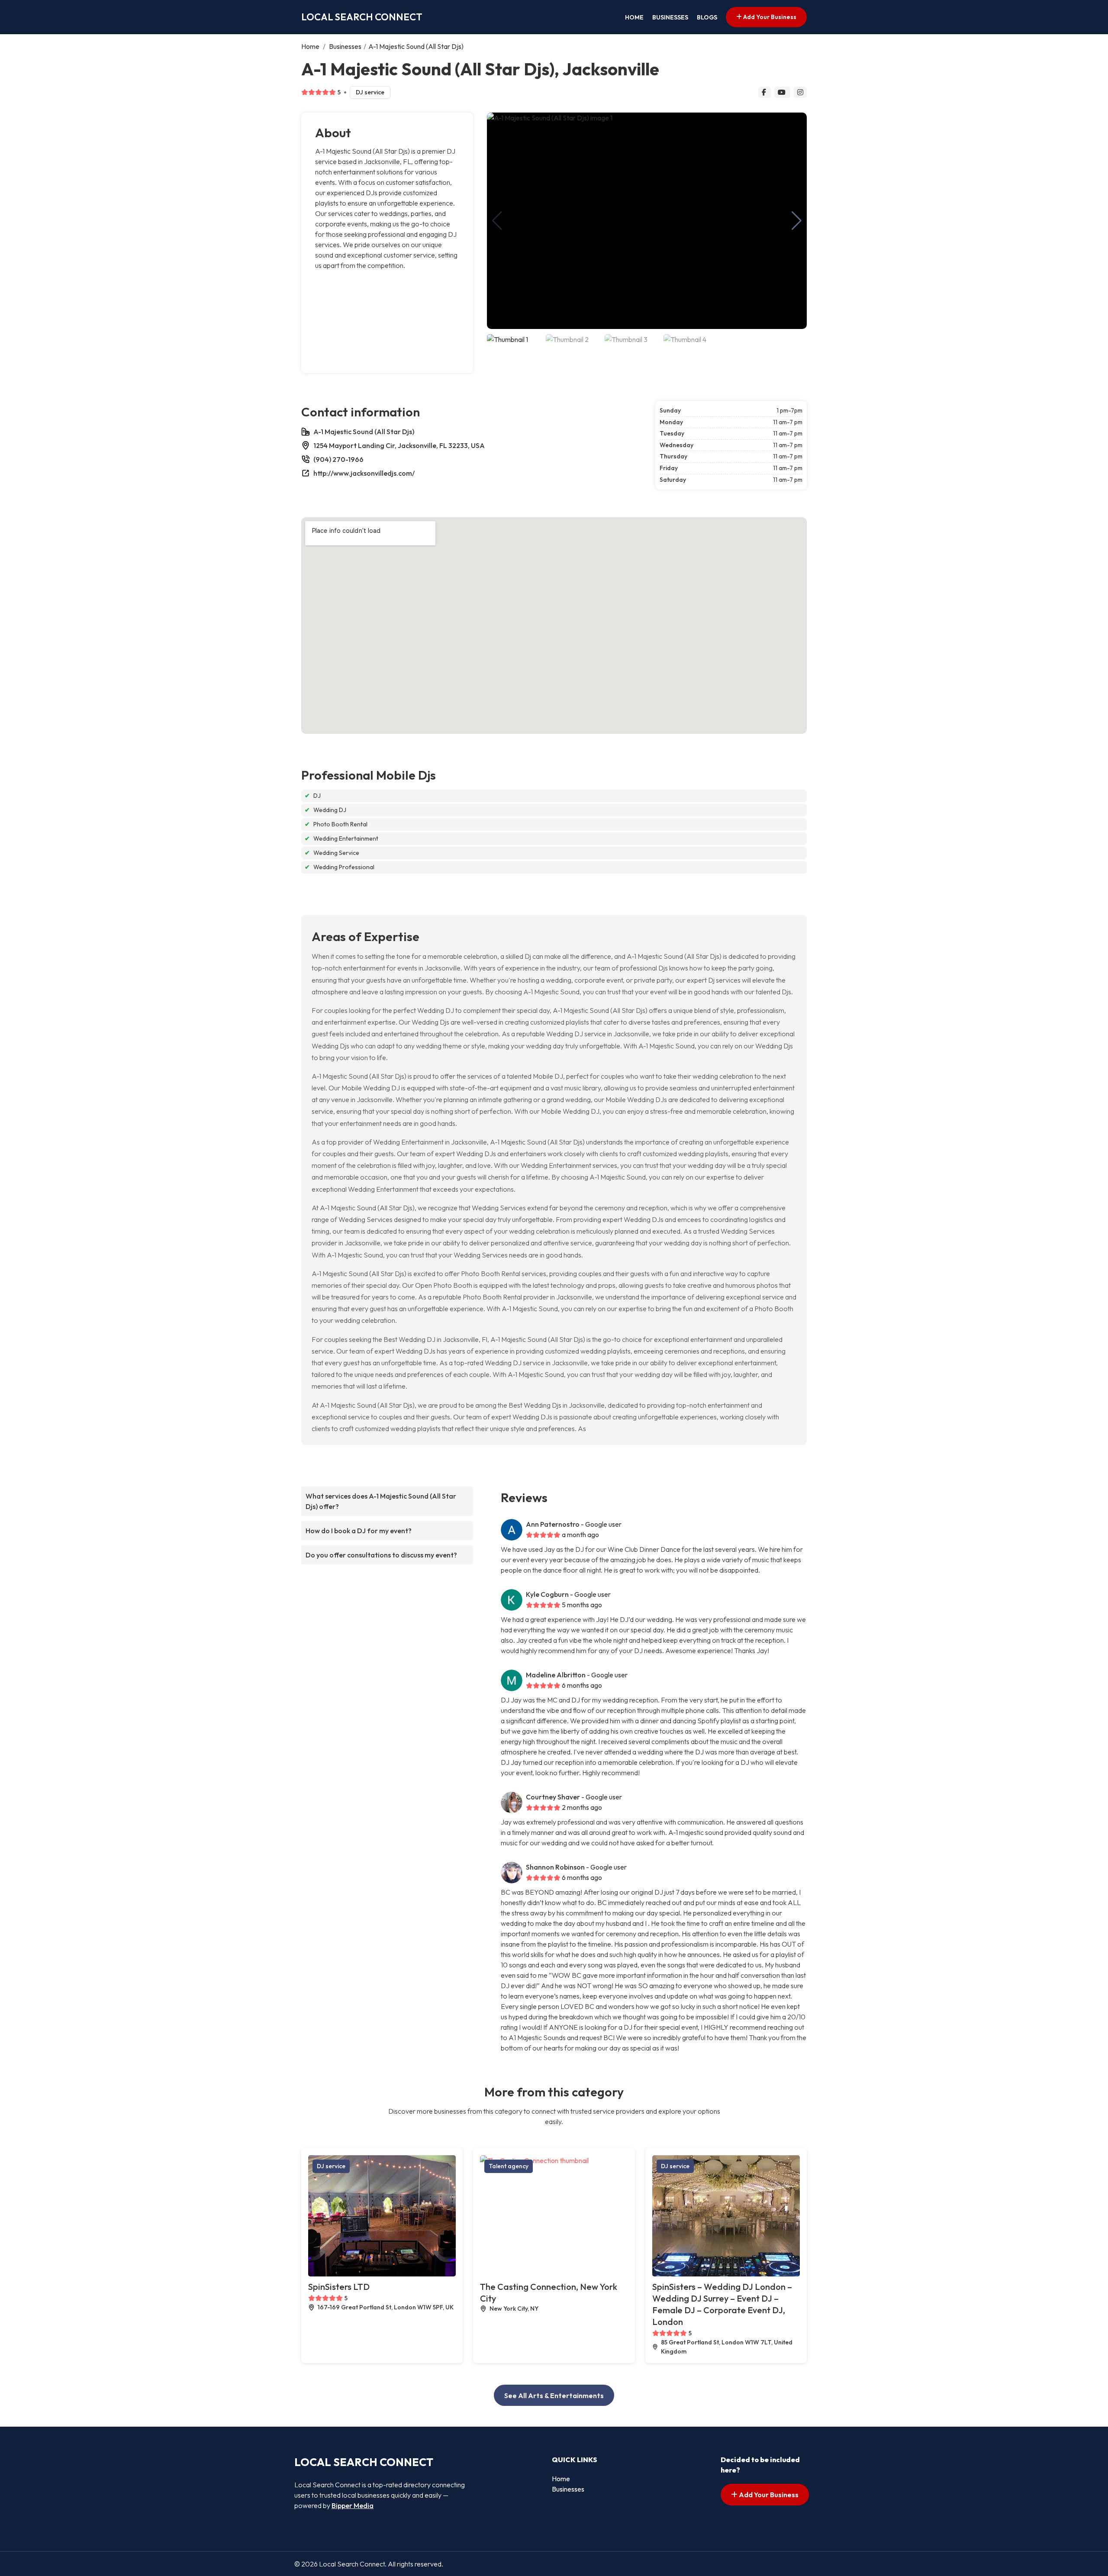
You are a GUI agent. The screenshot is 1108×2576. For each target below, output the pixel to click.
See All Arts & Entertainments (554, 2395)
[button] (797, 221)
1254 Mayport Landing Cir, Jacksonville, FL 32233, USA (399, 445)
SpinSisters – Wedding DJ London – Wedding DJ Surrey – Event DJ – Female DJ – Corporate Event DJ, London (722, 2304)
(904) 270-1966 (338, 459)
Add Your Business (769, 17)
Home (634, 17)
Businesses (670, 17)
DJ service (370, 92)
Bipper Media (353, 2505)
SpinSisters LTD (339, 2287)
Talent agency (509, 2166)
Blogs (707, 17)
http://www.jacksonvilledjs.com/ (364, 473)
